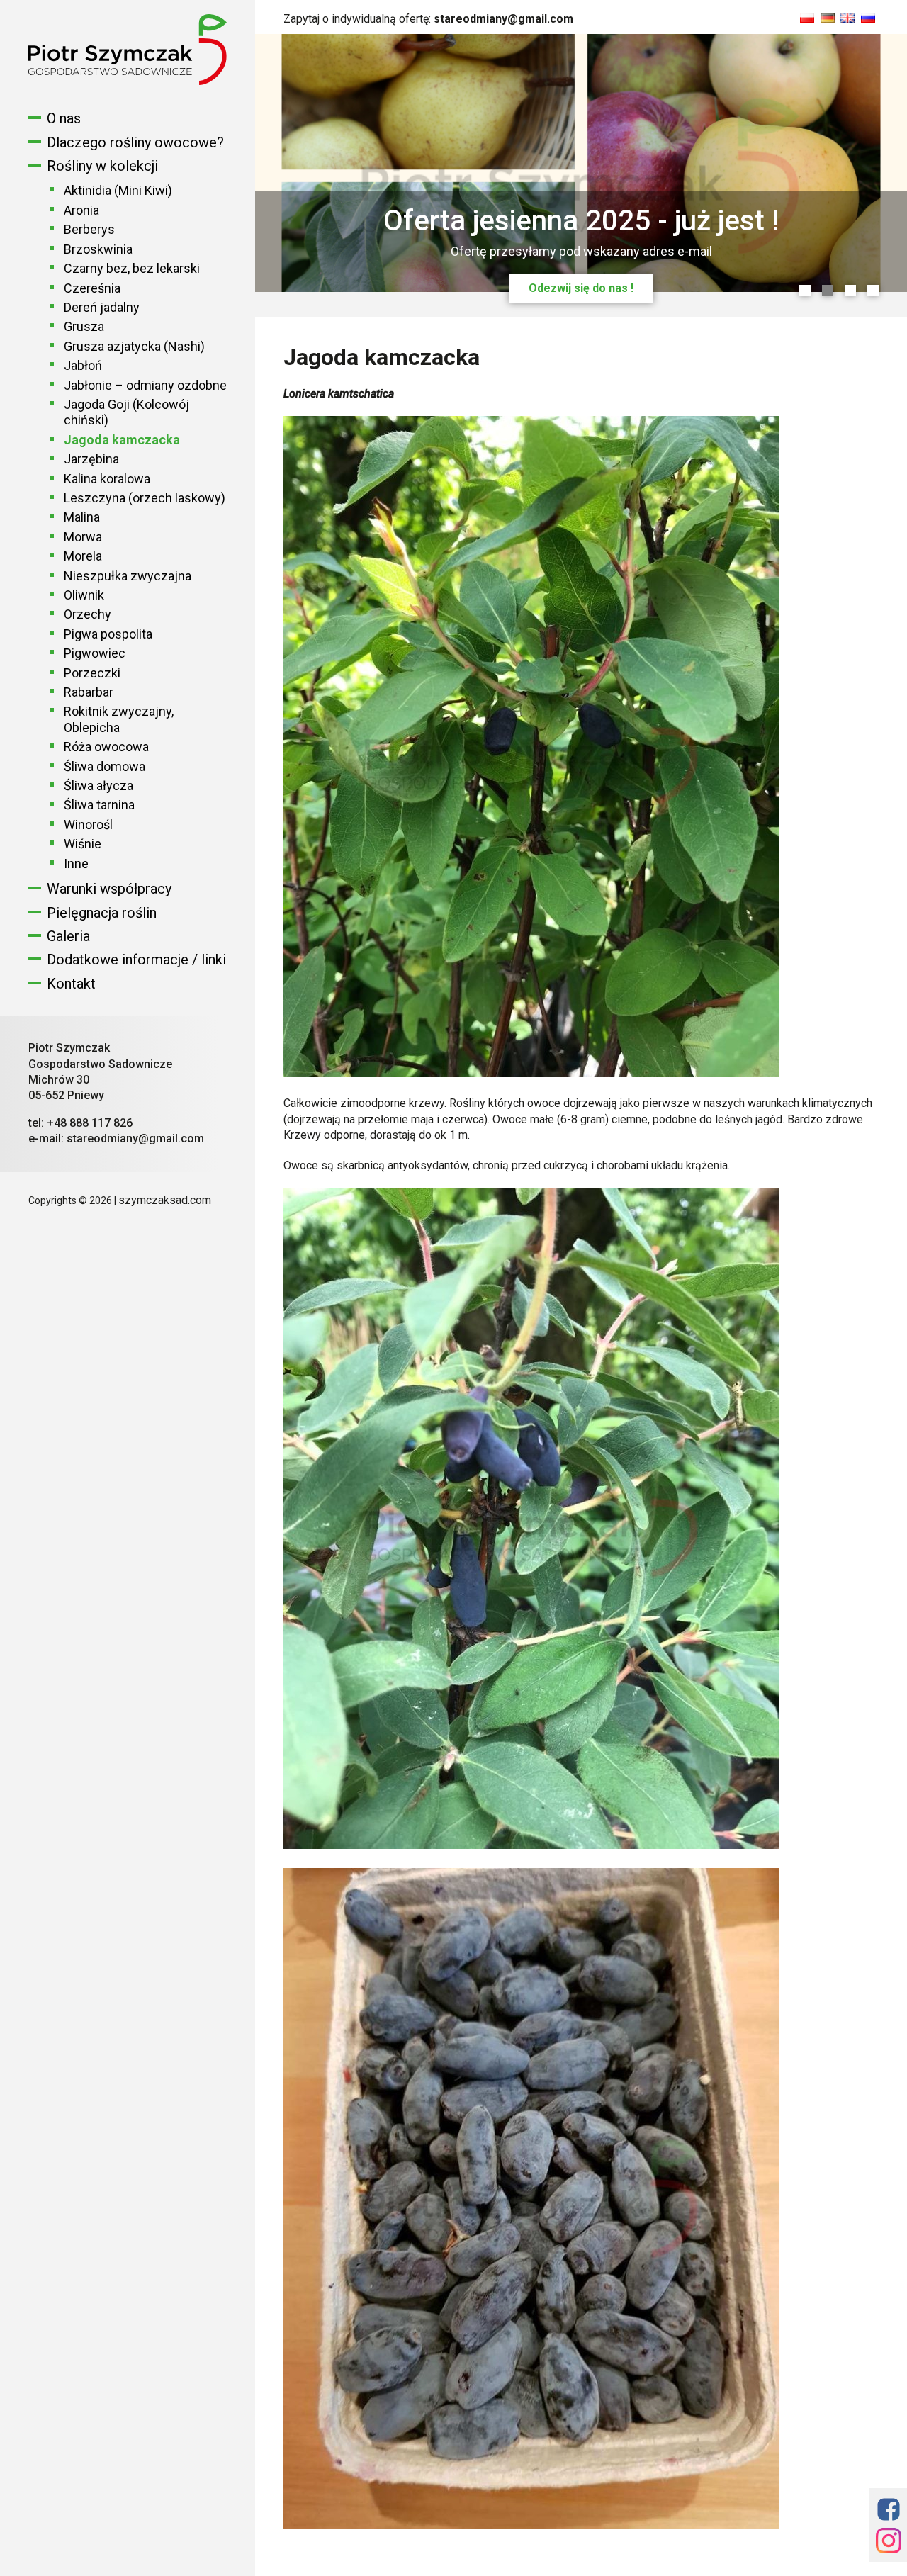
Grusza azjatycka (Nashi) (134, 346)
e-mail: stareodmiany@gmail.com (116, 1138)
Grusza (84, 326)
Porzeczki (92, 673)
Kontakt (71, 984)
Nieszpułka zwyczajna (128, 576)
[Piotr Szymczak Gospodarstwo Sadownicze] (128, 81)
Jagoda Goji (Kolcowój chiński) (126, 412)
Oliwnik (84, 595)
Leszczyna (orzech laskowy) (145, 498)
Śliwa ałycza (98, 786)
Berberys (89, 229)
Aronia (81, 210)
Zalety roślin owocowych (581, 288)
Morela (83, 556)
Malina (82, 517)
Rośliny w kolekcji (102, 166)
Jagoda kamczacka (122, 440)
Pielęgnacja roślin (102, 913)
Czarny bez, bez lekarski (132, 268)
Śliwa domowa (105, 766)
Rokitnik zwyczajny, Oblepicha (119, 719)
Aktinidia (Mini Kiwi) (118, 190)
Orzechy (88, 614)
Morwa (83, 537)
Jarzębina (91, 459)
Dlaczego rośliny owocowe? (135, 142)
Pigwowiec (95, 653)
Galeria (68, 936)
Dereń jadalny (102, 307)
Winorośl (88, 825)
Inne (76, 864)
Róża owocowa (106, 747)
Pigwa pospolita (108, 634)
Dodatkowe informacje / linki (136, 960)
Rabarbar (89, 692)
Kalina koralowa (107, 479)
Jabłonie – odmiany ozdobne (145, 385)
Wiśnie (83, 844)
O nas (64, 118)
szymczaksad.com (165, 1200)
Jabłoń (83, 365)
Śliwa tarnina (99, 805)
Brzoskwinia (98, 249)
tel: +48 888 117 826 (80, 1123)
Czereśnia (92, 288)
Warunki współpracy (109, 889)
